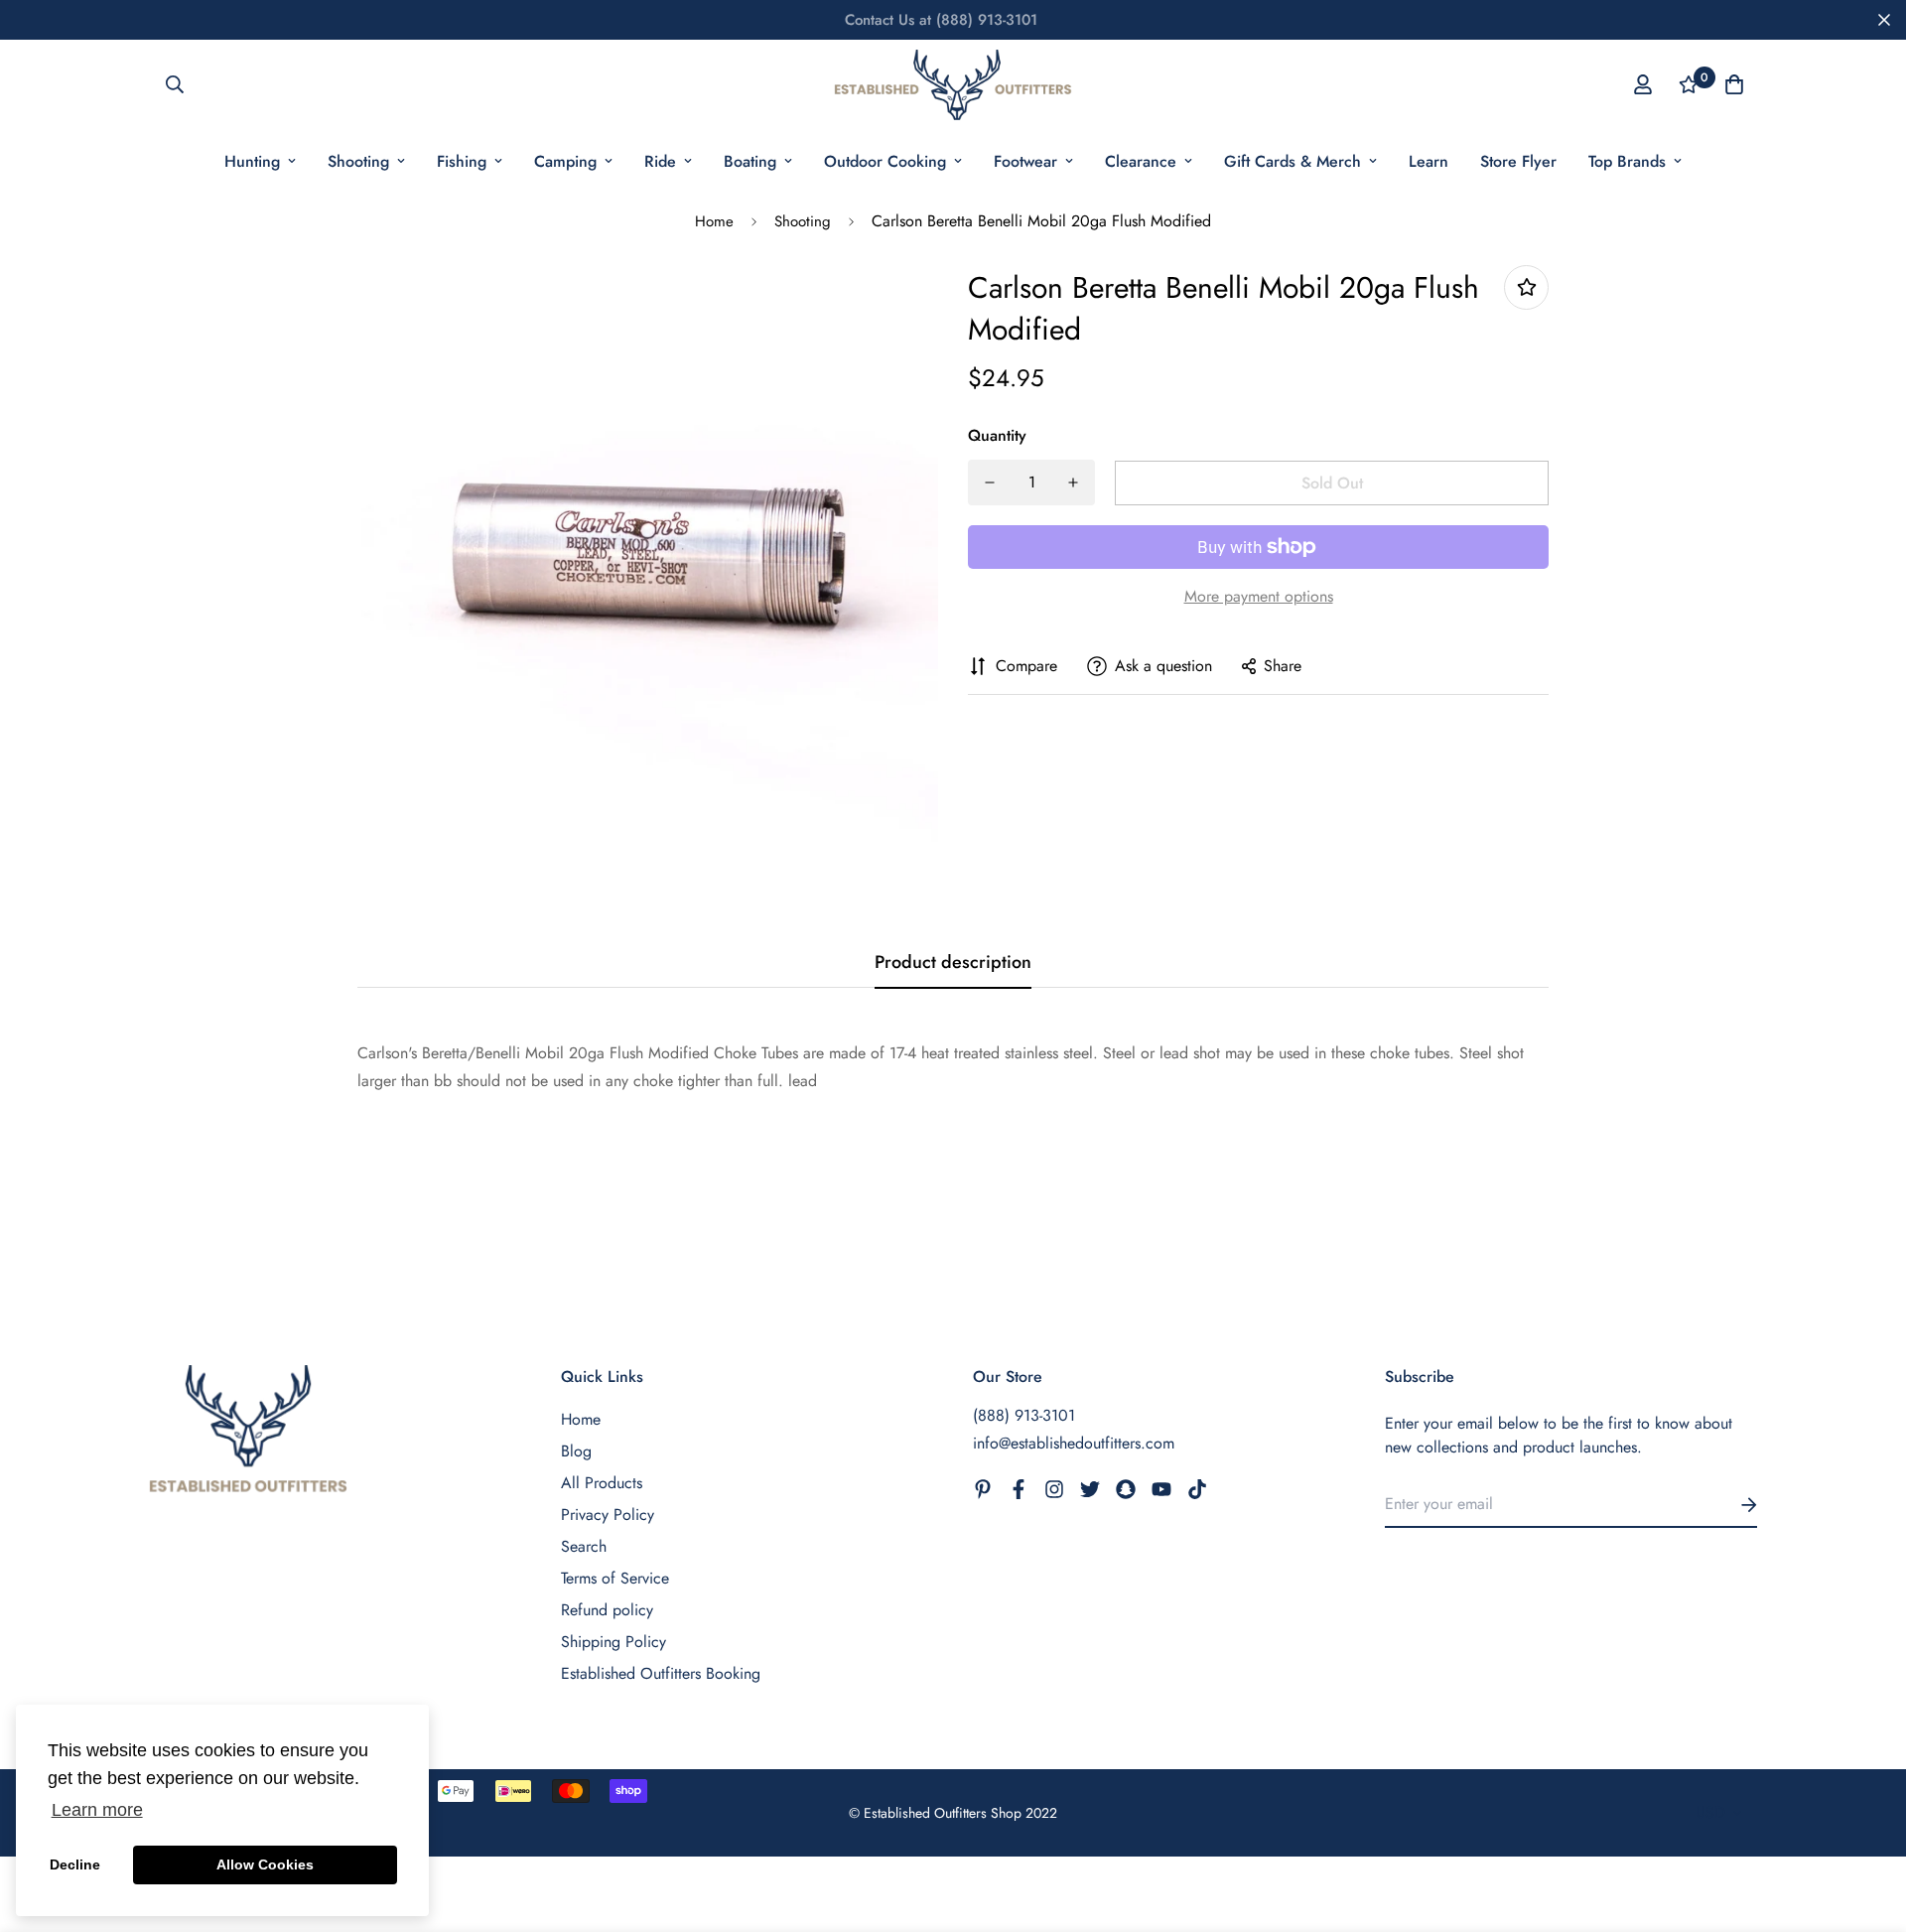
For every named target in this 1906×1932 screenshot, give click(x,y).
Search (584, 1546)
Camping (565, 161)
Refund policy (607, 1610)
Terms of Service (615, 1578)
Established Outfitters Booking (661, 1673)
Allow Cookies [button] (265, 1864)
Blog (576, 1451)
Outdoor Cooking (885, 161)
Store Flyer (1518, 161)
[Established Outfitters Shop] (953, 85)
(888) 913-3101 (1024, 1415)
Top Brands (1627, 161)
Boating (750, 161)
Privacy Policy (608, 1515)
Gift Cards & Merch (1293, 161)
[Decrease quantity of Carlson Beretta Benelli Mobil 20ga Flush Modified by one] (990, 483)
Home (714, 221)
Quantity (997, 435)
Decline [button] (75, 1864)
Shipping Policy (613, 1642)
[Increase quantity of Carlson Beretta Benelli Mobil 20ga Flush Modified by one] (1073, 483)
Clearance (1141, 161)
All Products (602, 1483)
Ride (660, 161)
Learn (1429, 161)
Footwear (1025, 161)
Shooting (358, 161)
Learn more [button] (97, 1810)
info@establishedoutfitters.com (1074, 1443)
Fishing (462, 161)
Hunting (252, 161)
